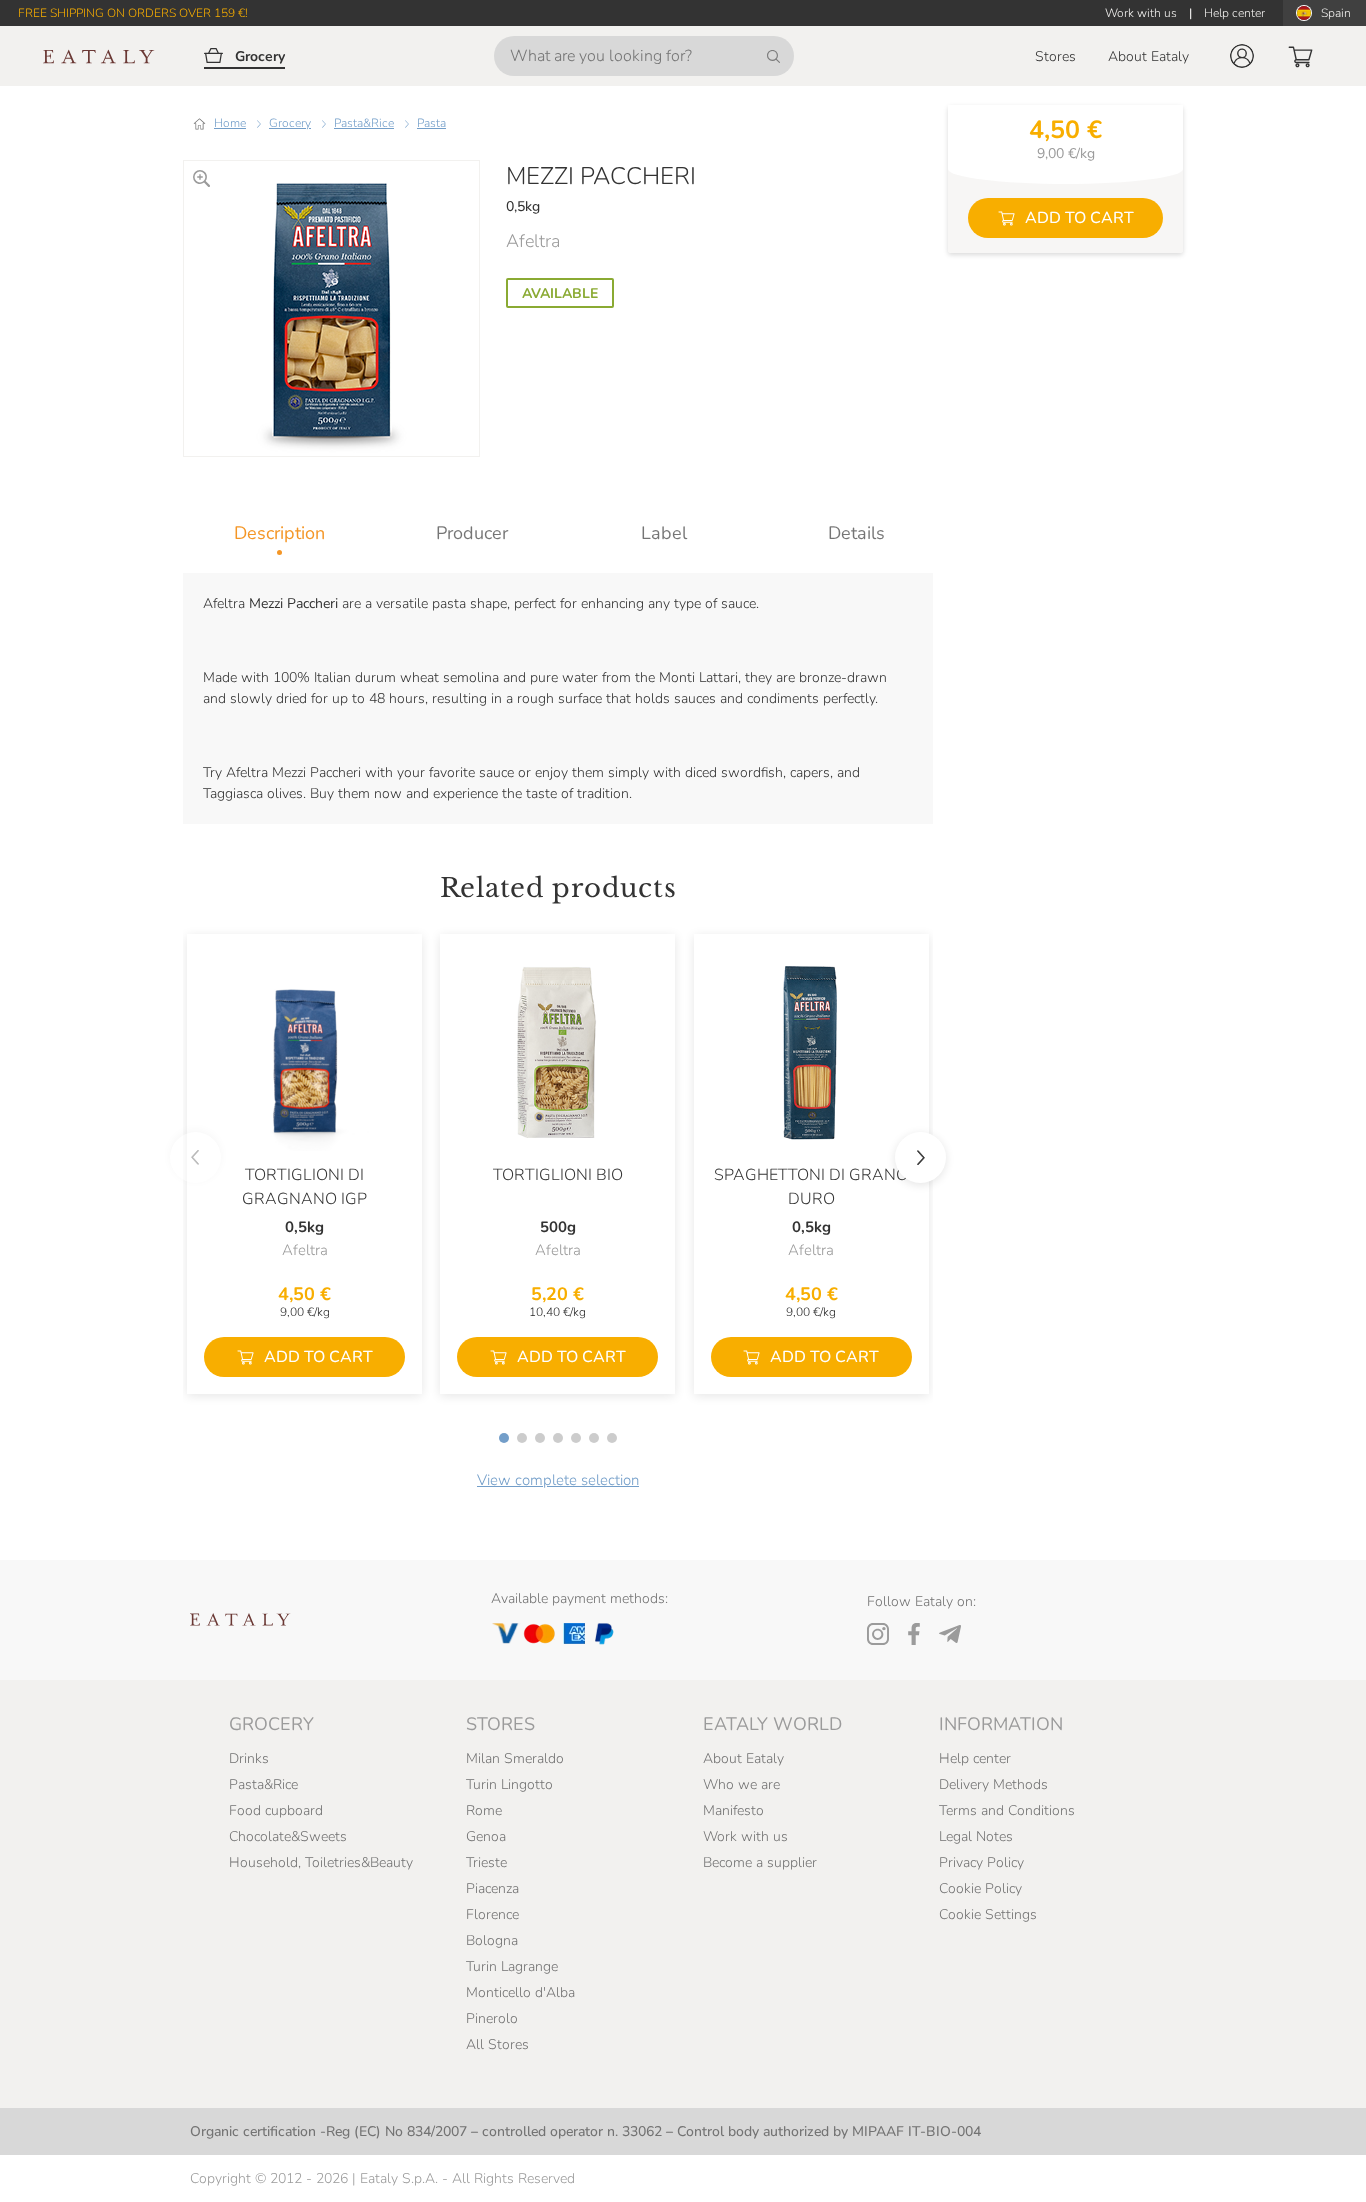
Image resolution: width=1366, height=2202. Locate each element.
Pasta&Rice (364, 123)
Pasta (431, 123)
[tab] (279, 533)
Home (230, 123)
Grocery (290, 123)
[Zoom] (201, 178)
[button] (1242, 56)
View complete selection (558, 1480)
